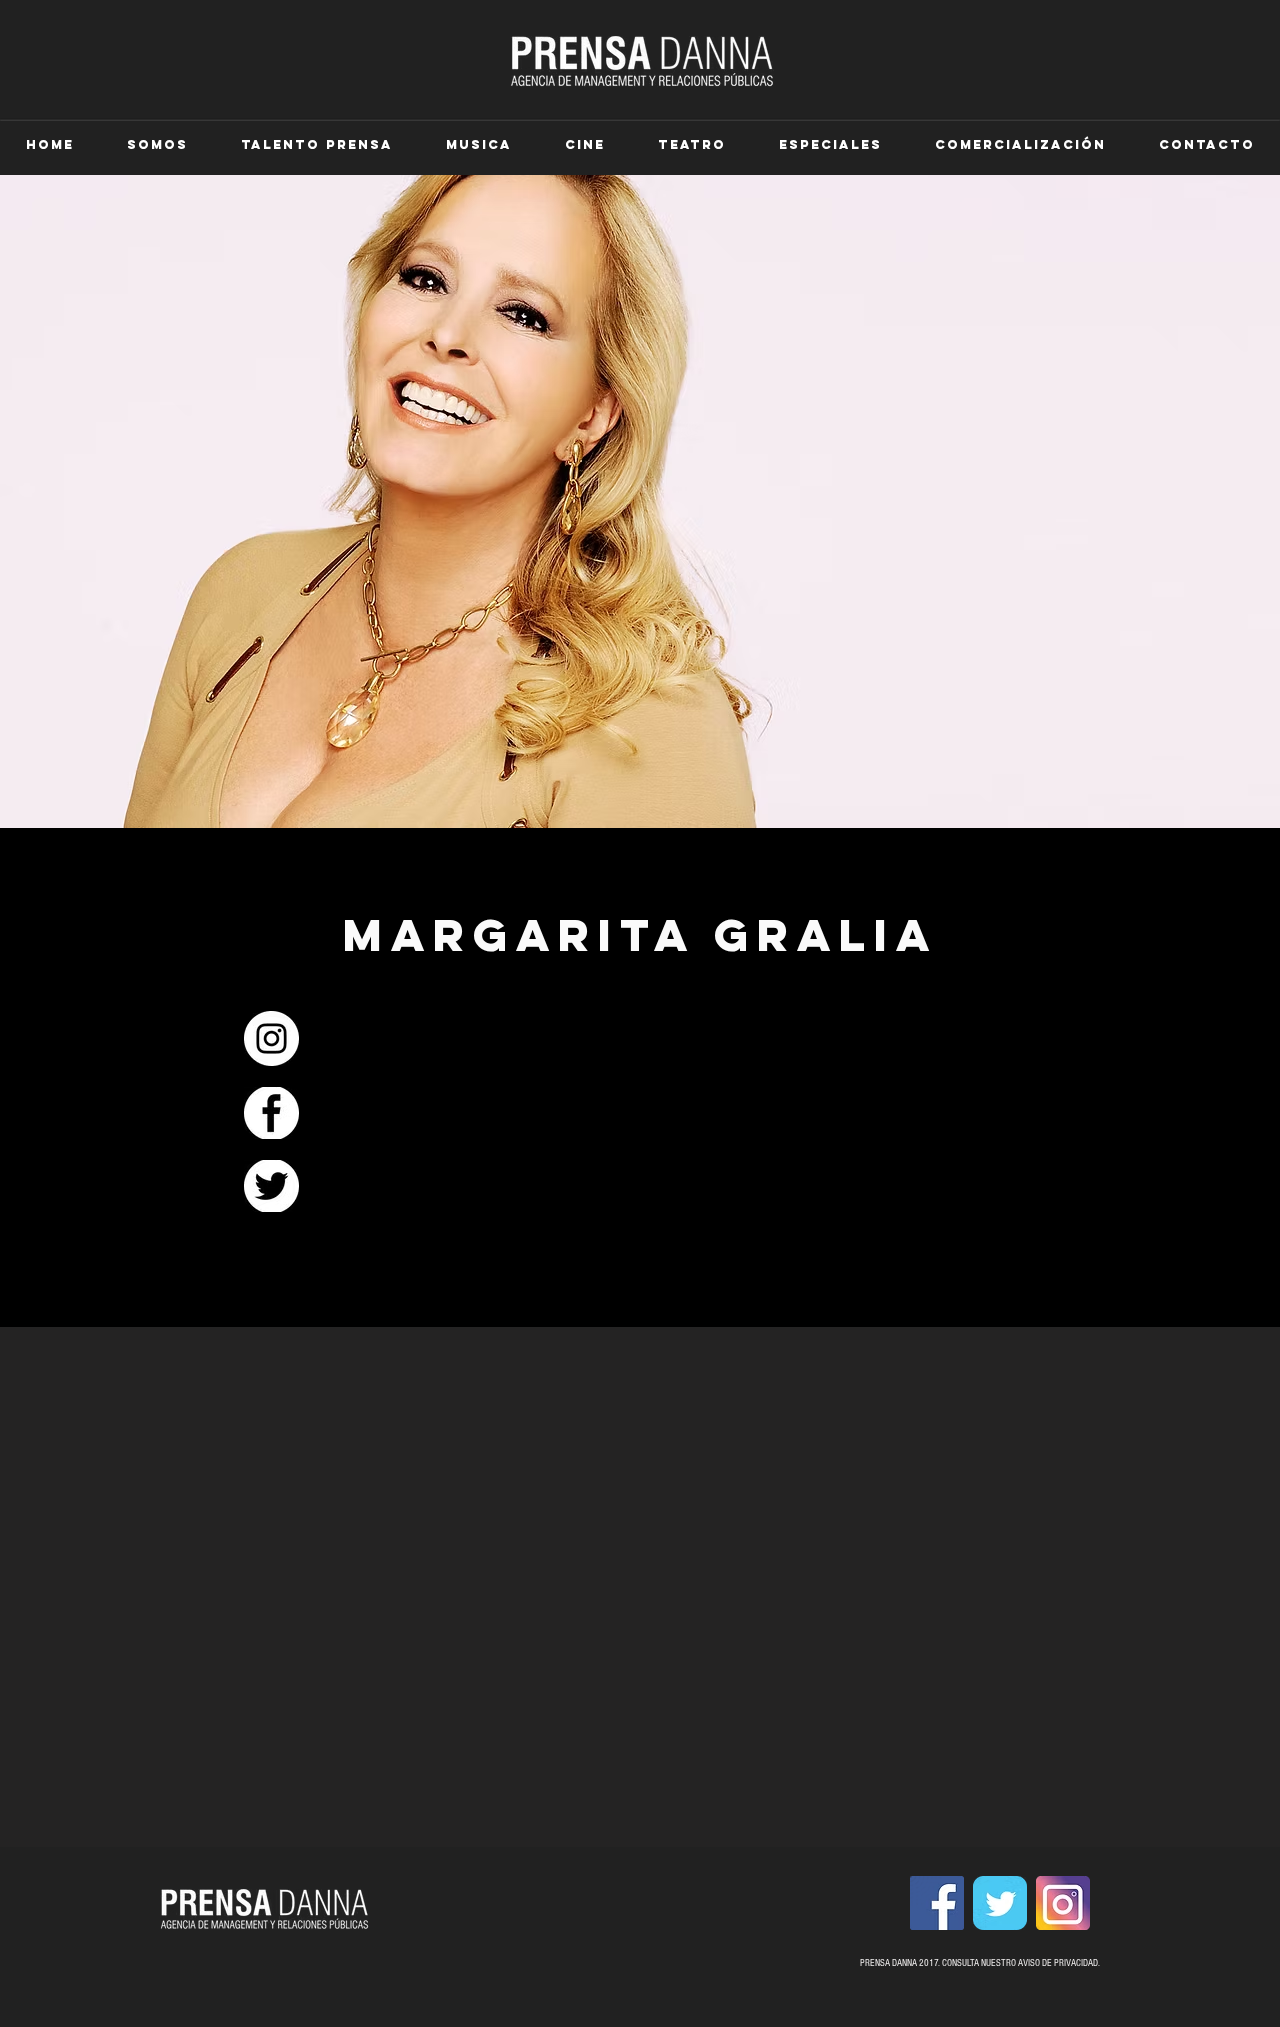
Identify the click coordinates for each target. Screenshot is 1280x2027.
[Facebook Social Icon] (937, 1903)
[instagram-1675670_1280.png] (1063, 1903)
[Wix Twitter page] (1000, 1903)
